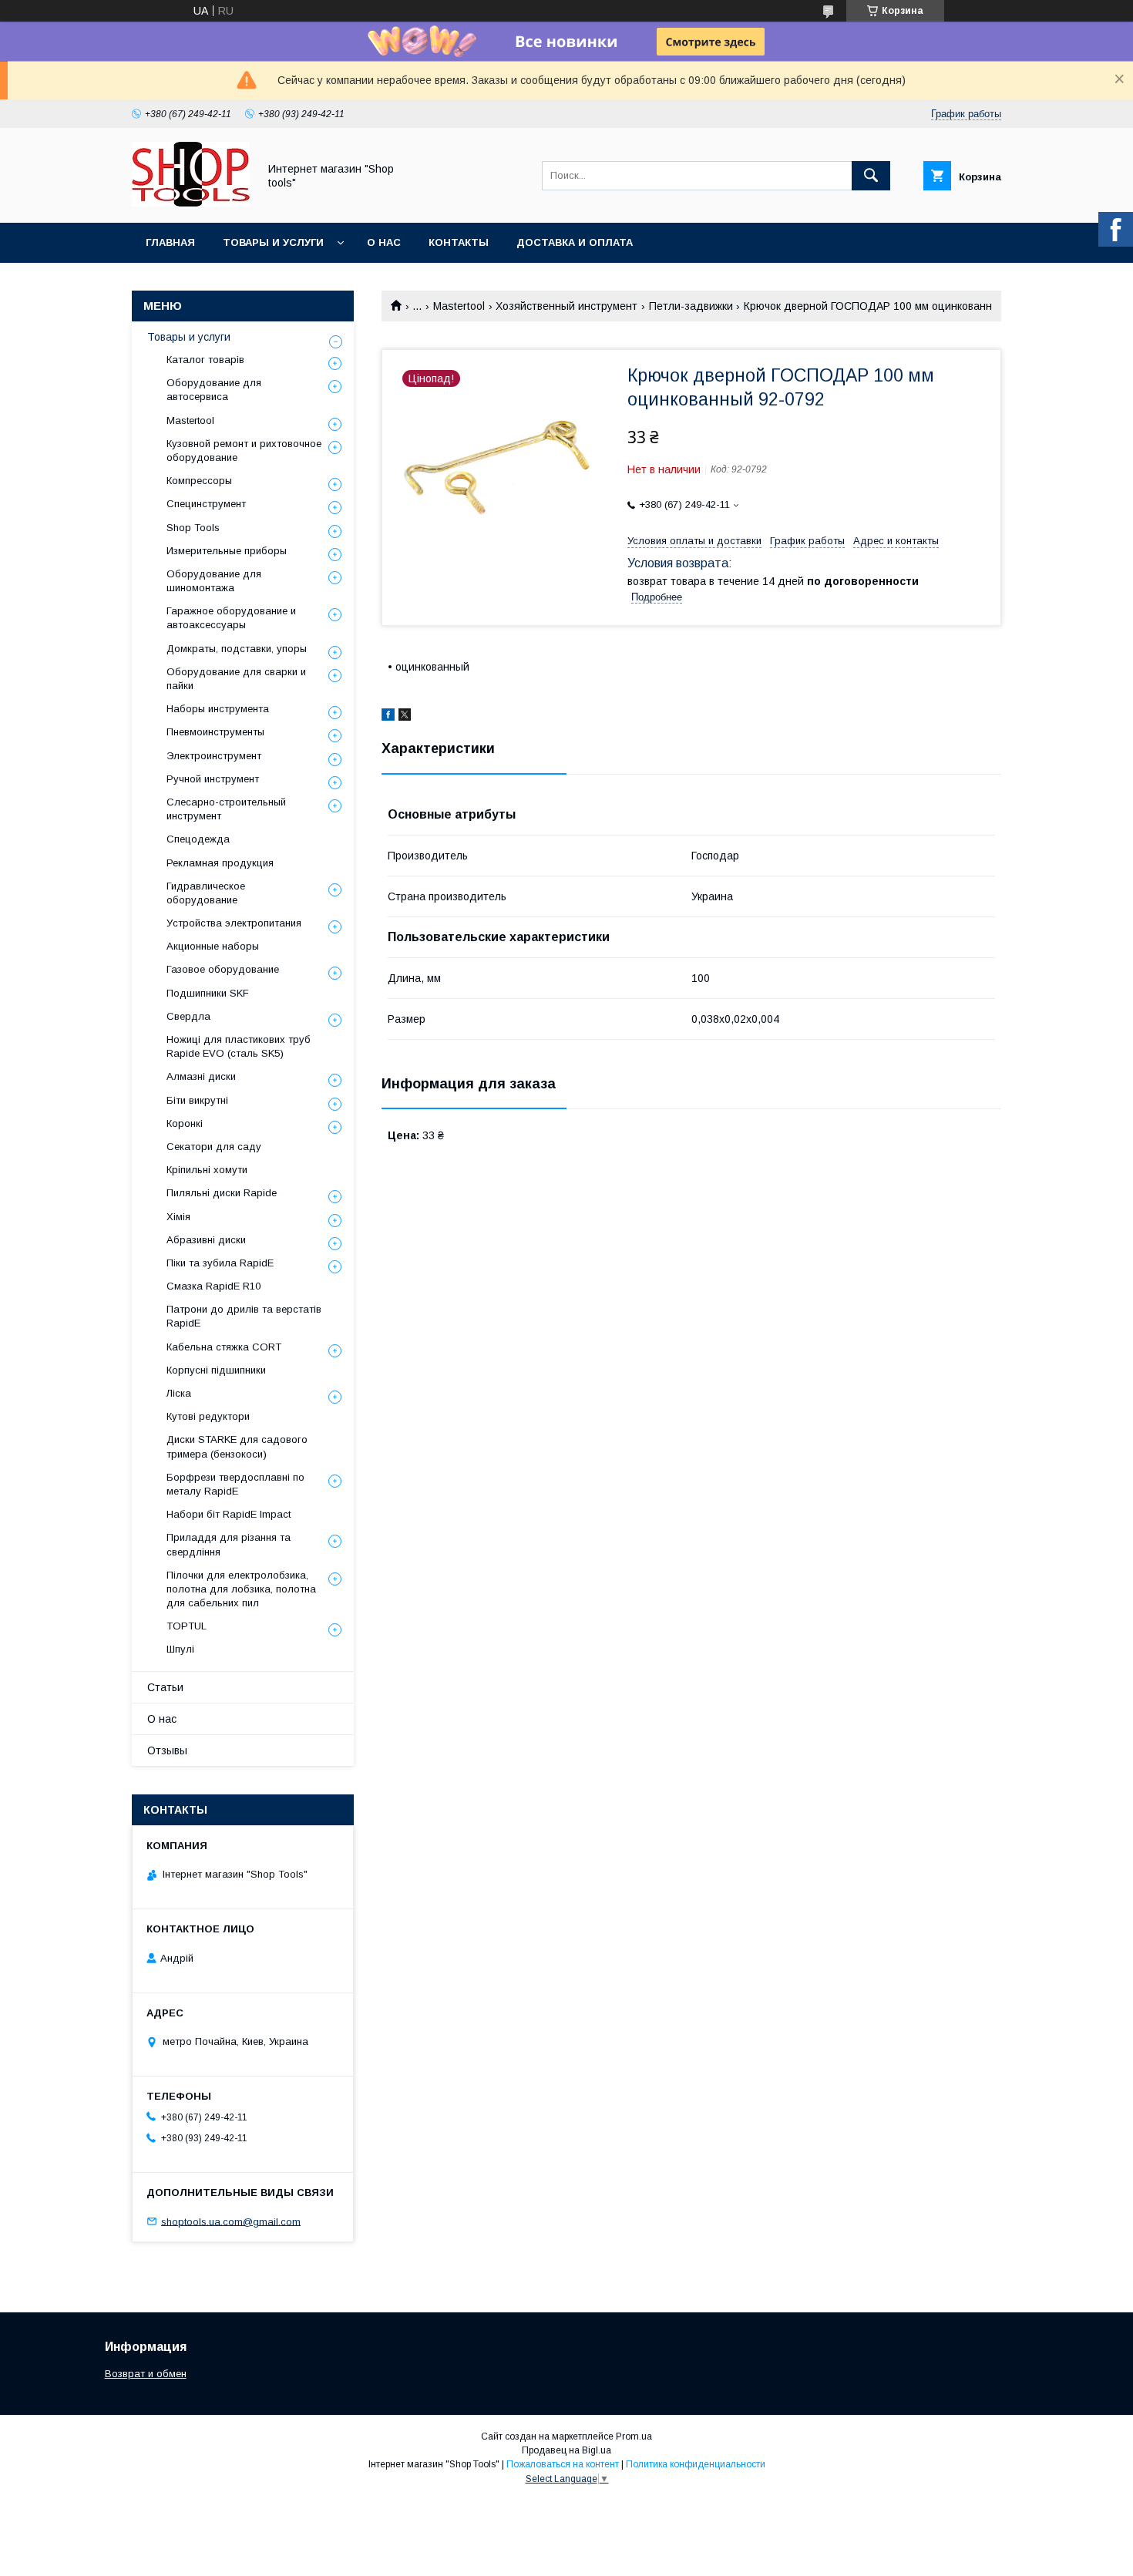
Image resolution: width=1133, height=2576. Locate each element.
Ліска (179, 1393)
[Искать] (871, 176)
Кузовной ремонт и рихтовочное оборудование (244, 451)
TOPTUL (187, 1626)
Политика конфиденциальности (696, 2464)
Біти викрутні (197, 1100)
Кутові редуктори (208, 1416)
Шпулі (180, 1649)
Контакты (459, 242)
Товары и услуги (273, 242)
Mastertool (459, 306)
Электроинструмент (214, 756)
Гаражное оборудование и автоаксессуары (231, 618)
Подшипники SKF (208, 993)
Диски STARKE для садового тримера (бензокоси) (237, 1446)
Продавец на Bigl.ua (566, 2450)
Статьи (165, 1687)
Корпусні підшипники (216, 1370)
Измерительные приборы (227, 551)
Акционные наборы (213, 946)
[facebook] (388, 717)
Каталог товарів (205, 360)
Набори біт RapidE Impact (229, 1514)
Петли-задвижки (691, 306)
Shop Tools (193, 528)
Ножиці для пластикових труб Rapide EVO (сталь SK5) (239, 1046)
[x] (405, 717)
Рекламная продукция (220, 863)
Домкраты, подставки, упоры (237, 649)
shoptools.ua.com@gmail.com (231, 2221)
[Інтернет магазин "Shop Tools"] (191, 203)
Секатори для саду (214, 1147)
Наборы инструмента (218, 709)
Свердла (188, 1016)
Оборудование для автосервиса (214, 390)
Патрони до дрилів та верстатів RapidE (244, 1316)
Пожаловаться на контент (563, 2464)
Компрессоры (199, 481)
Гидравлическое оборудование (206, 893)
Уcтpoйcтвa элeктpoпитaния (234, 923)
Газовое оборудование (223, 969)
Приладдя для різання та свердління (229, 1544)
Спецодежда (198, 839)
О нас (384, 242)
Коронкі (185, 1123)
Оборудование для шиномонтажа (214, 581)
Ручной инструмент (213, 779)
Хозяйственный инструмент (566, 306)
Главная (170, 242)
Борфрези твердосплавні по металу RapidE (235, 1484)
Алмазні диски (201, 1076)
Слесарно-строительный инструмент (226, 809)
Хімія (178, 1217)
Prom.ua (634, 2436)
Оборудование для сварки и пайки (236, 679)
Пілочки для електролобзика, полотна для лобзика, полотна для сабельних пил (241, 1589)
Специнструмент (206, 504)
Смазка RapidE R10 (213, 1286)
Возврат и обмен (146, 2374)
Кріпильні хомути (207, 1170)
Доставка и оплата (575, 242)
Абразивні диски (206, 1240)
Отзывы (167, 1750)
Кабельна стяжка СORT (224, 1347)
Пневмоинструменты (215, 732)
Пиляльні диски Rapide (222, 1193)
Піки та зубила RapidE (220, 1263)
